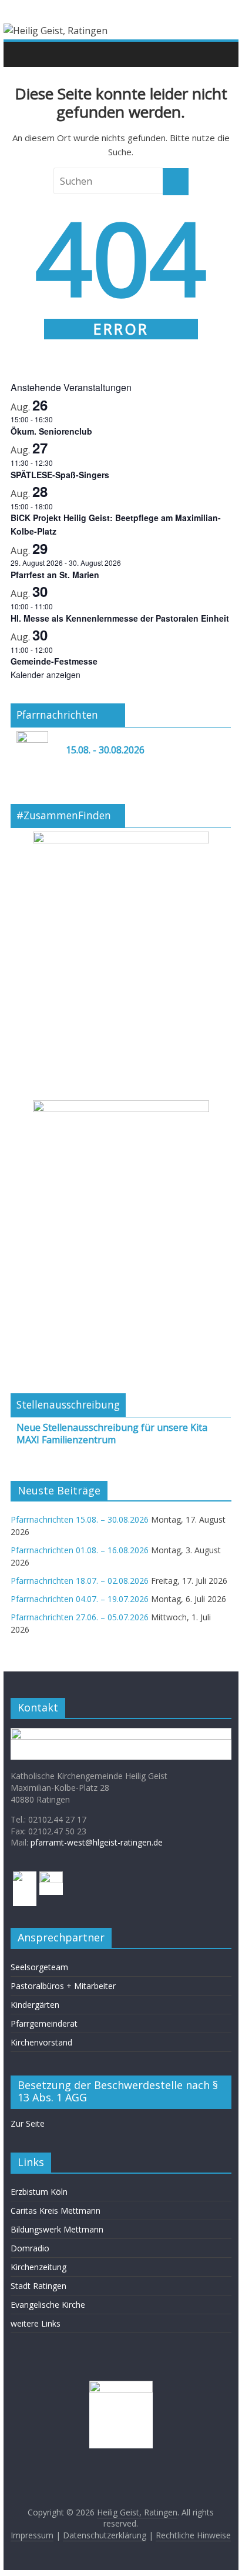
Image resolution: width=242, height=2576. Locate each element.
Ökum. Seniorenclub (51, 431)
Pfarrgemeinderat (44, 2023)
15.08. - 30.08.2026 (105, 750)
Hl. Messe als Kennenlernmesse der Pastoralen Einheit (120, 618)
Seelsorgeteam (39, 1967)
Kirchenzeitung (38, 2267)
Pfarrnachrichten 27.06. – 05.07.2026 (80, 1617)
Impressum (32, 2535)
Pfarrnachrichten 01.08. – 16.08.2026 (80, 1550)
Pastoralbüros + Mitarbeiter (63, 1986)
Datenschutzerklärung (105, 2535)
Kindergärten (35, 2005)
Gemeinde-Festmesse (54, 661)
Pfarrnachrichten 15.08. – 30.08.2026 (80, 1519)
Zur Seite (28, 2123)
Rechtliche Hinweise (193, 2535)
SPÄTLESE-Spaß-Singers (60, 475)
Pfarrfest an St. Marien (55, 575)
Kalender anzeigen (46, 675)
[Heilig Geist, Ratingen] (23, 54)
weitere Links (36, 2323)
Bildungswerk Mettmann (57, 2229)
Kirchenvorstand (41, 2042)
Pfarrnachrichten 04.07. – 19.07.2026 (80, 1599)
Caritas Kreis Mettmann (56, 2210)
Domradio (30, 2248)
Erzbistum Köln (39, 2192)
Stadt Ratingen (38, 2286)
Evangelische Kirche (48, 2305)
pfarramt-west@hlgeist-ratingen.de (97, 1842)
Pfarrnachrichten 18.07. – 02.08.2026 (80, 1581)
